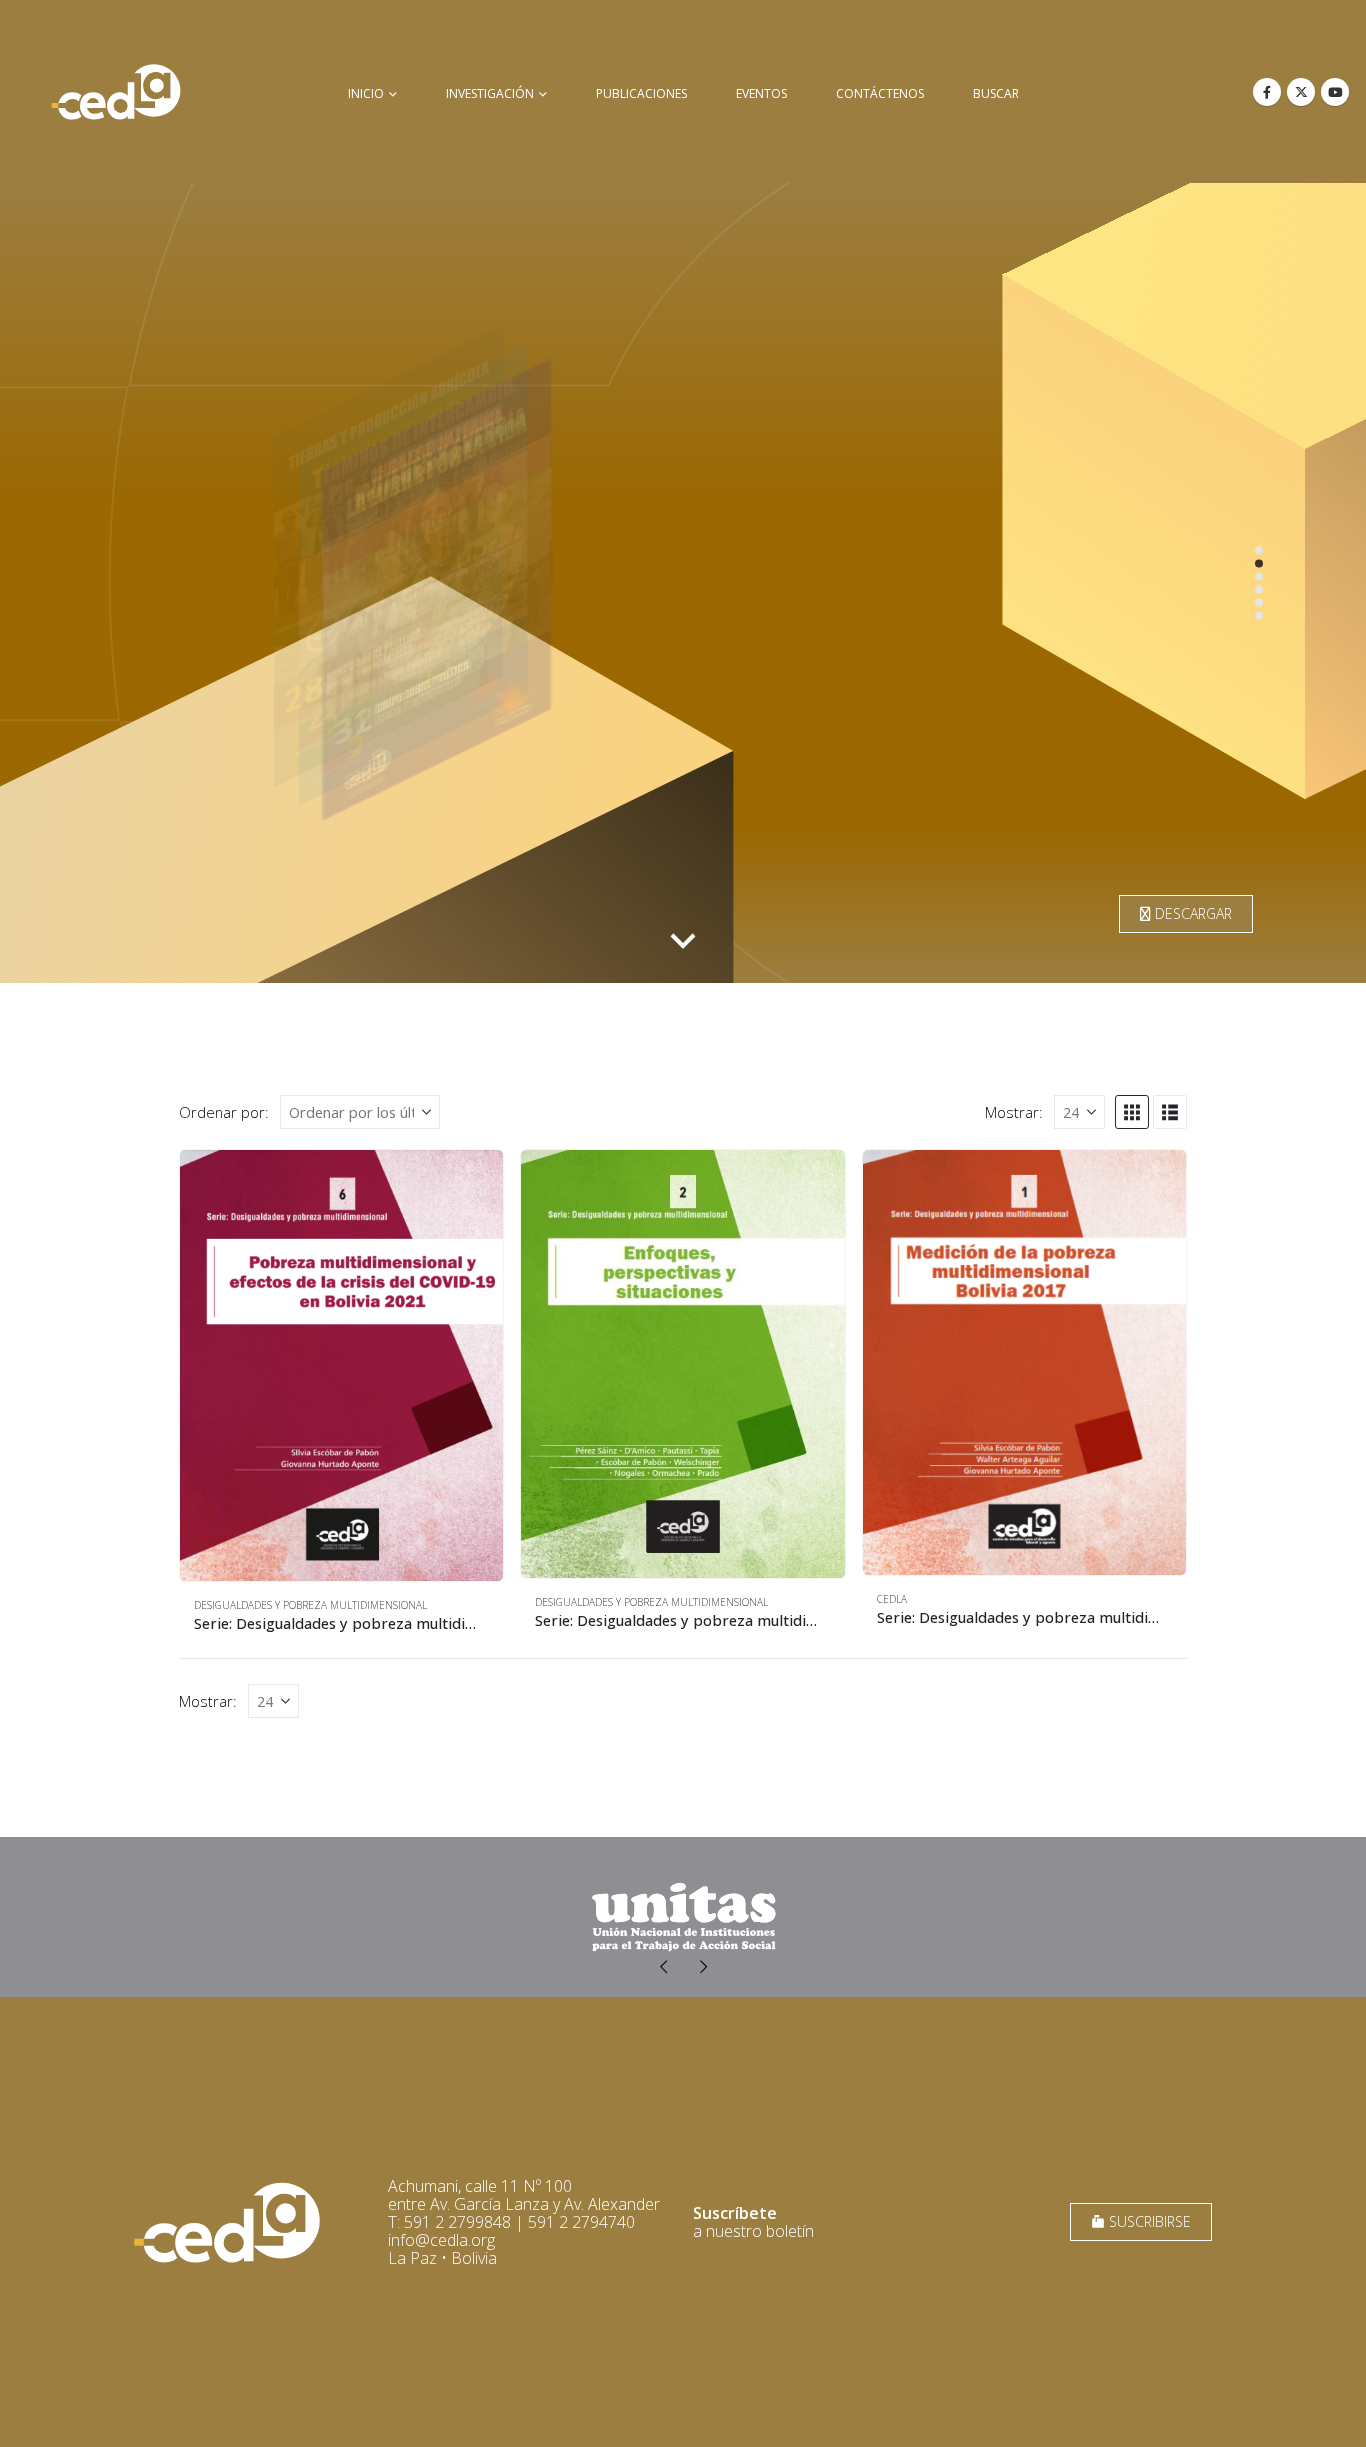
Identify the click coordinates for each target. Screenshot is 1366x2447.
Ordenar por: (224, 1112)
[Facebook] (1267, 92)
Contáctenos (880, 93)
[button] (1132, 1112)
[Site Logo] (116, 91)
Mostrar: (1014, 1112)
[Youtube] (1335, 92)
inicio (366, 93)
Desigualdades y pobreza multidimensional (310, 1605)
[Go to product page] (341, 1365)
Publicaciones (641, 93)
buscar (996, 93)
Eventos (761, 93)
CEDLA (892, 1599)
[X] (1301, 92)
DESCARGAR (1191, 913)
